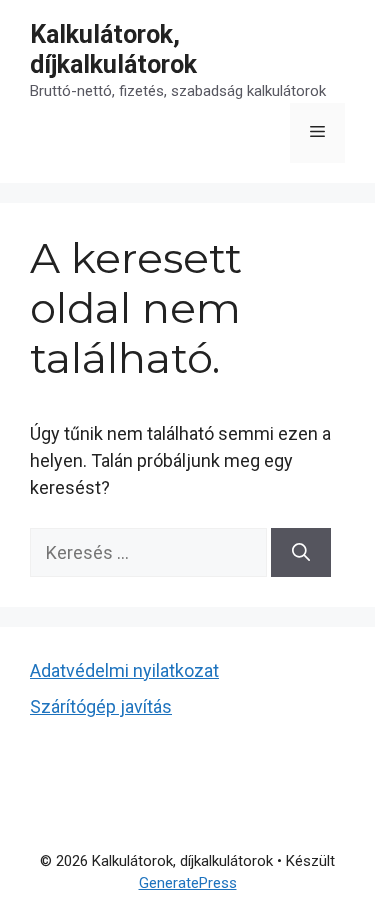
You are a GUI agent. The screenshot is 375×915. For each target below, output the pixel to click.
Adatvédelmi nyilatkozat (124, 670)
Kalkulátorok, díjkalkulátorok (113, 49)
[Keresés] (301, 552)
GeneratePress (188, 883)
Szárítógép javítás (101, 706)
